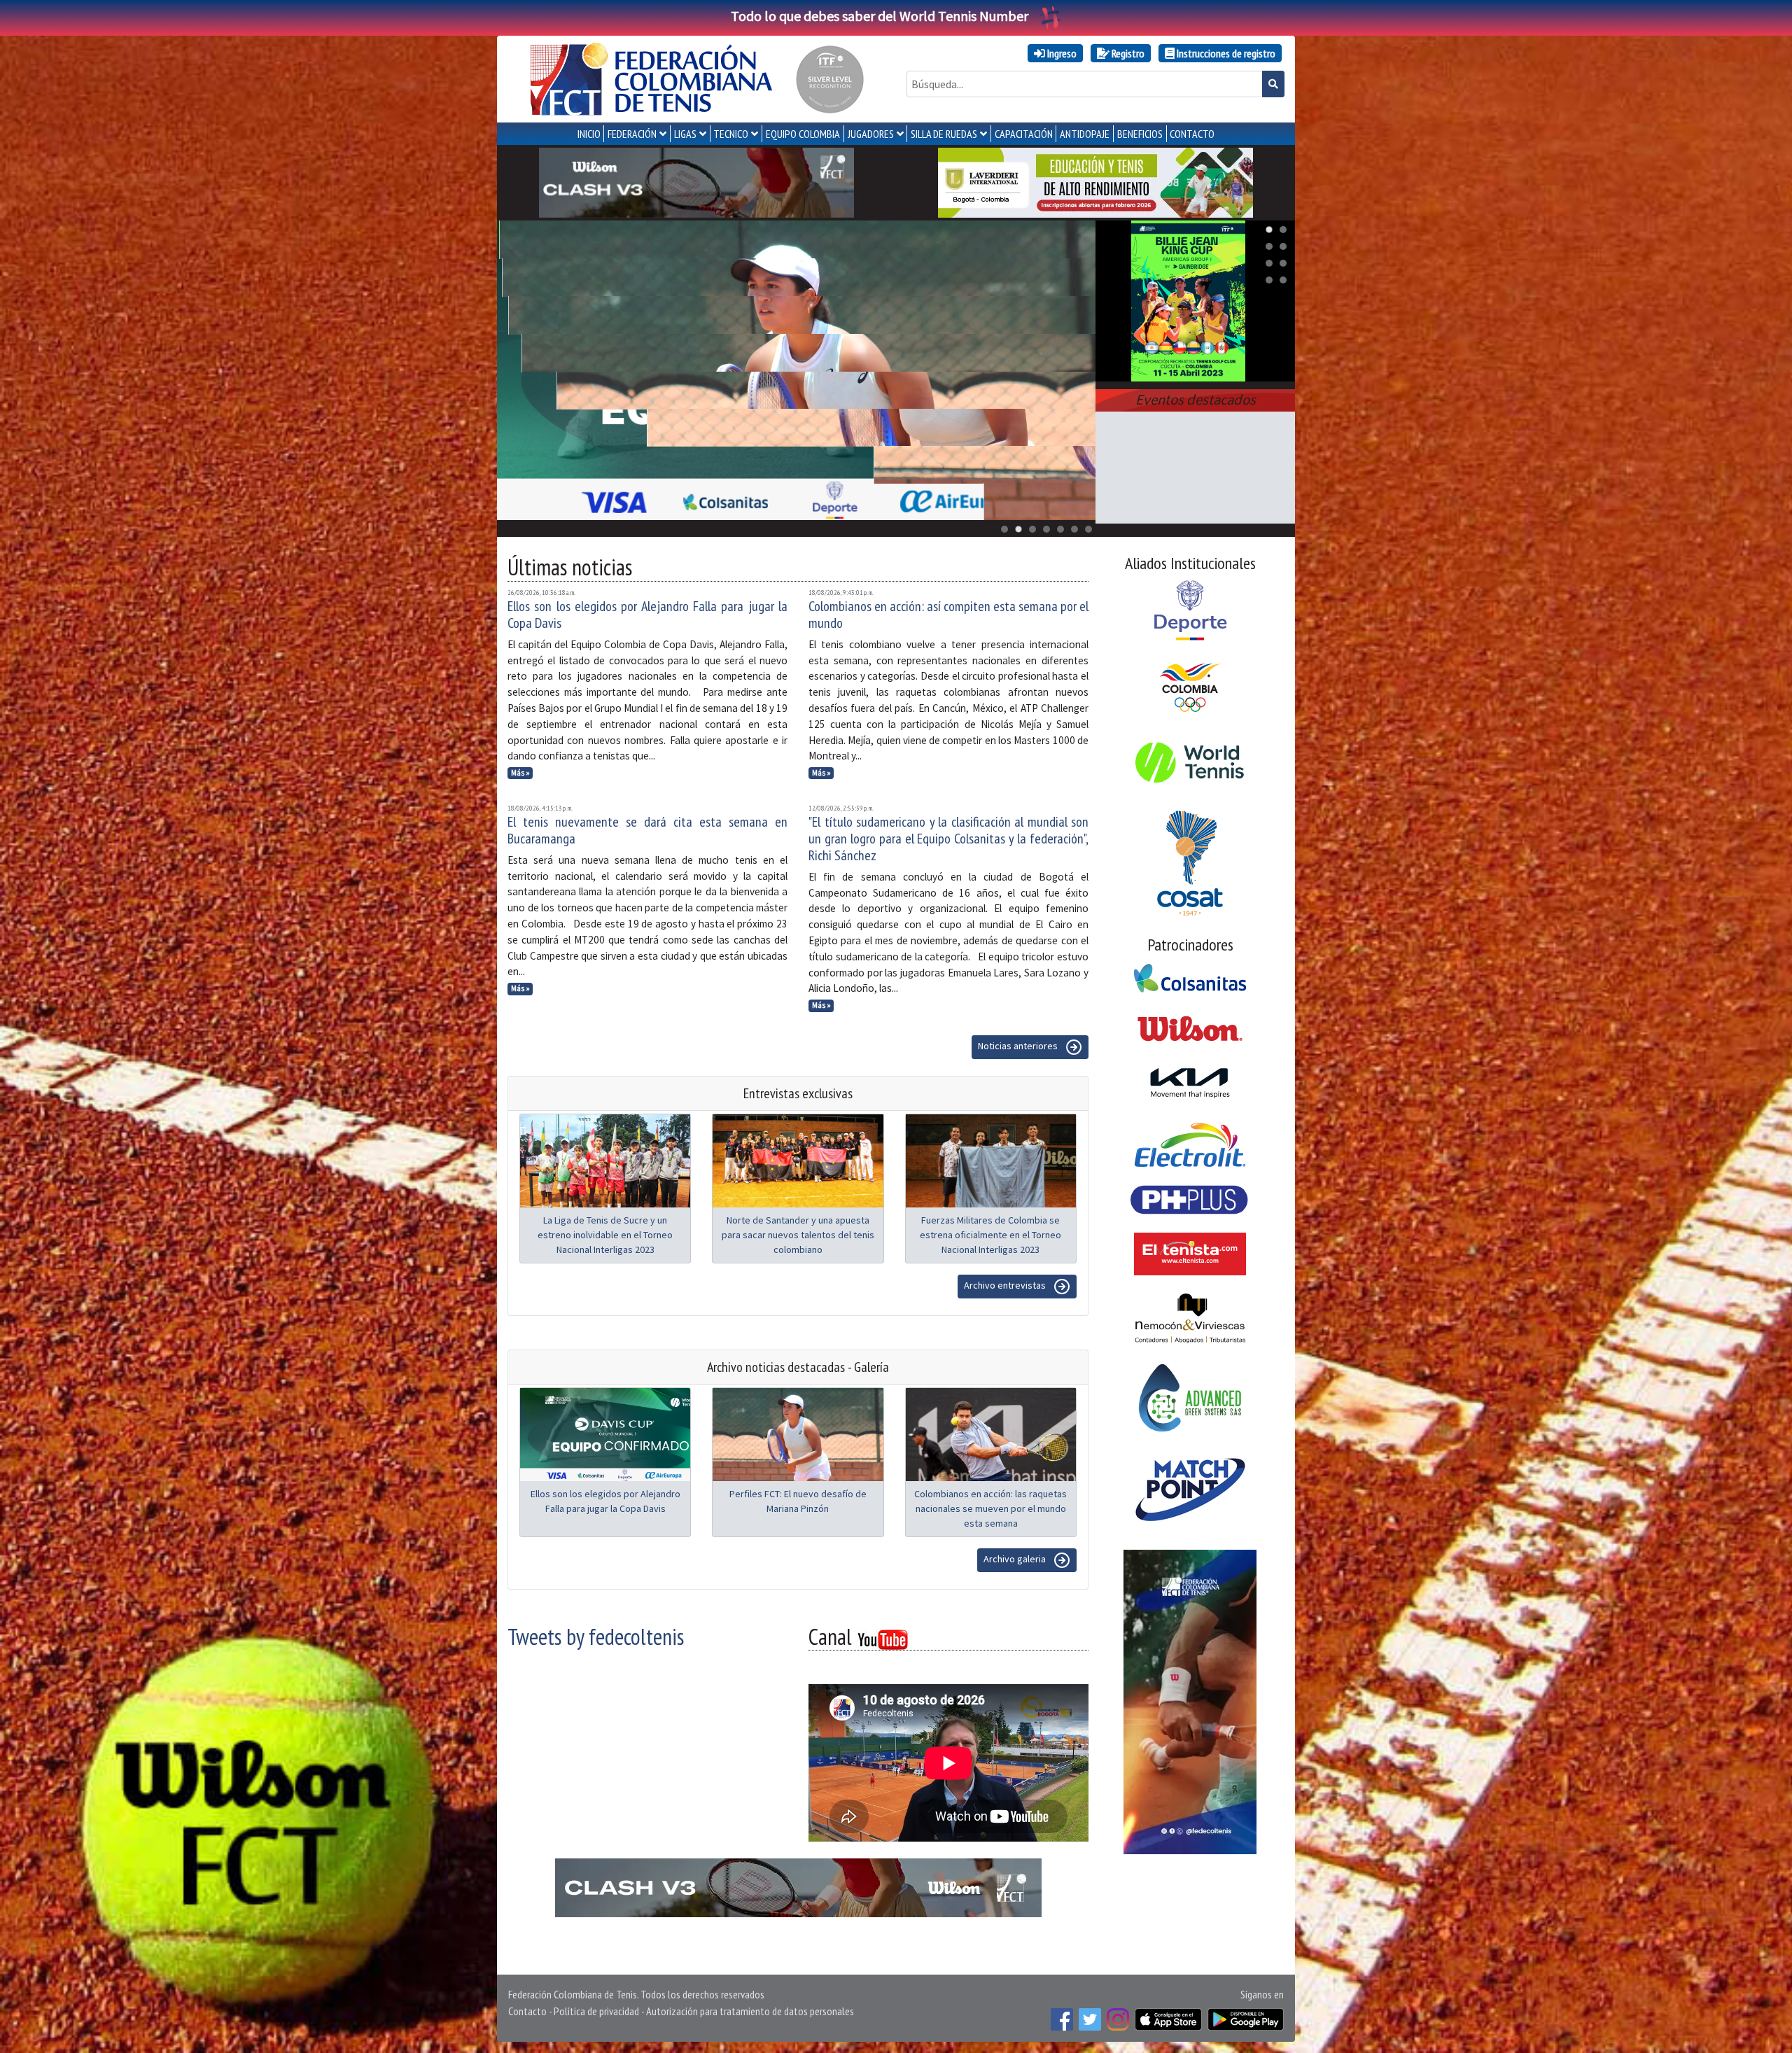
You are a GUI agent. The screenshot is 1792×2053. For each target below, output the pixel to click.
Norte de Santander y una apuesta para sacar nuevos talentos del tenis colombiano (798, 1235)
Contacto (527, 2011)
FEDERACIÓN (632, 134)
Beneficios (1140, 134)
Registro (1127, 53)
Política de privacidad (596, 2011)
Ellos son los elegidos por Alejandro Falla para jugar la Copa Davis (647, 615)
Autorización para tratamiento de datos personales (750, 2011)
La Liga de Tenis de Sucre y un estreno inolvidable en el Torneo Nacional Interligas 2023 (605, 1235)
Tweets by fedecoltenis (596, 1637)
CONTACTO (1192, 134)
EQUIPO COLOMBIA (803, 134)
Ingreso (1061, 53)
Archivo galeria (1016, 1559)
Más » (520, 773)
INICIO (589, 134)
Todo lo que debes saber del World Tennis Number (880, 16)
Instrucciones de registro (1225, 53)
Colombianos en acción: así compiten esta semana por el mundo (948, 615)
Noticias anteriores (1019, 1046)
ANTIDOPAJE (1085, 134)
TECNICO (731, 134)
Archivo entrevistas (1006, 1285)
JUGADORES (871, 134)
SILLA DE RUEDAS (944, 134)
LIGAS (685, 134)
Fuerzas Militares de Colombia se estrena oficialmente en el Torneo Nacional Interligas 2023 (990, 1235)
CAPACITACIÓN (1024, 134)
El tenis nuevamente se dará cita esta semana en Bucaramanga (647, 830)
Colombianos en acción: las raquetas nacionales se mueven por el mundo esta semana (990, 1508)
